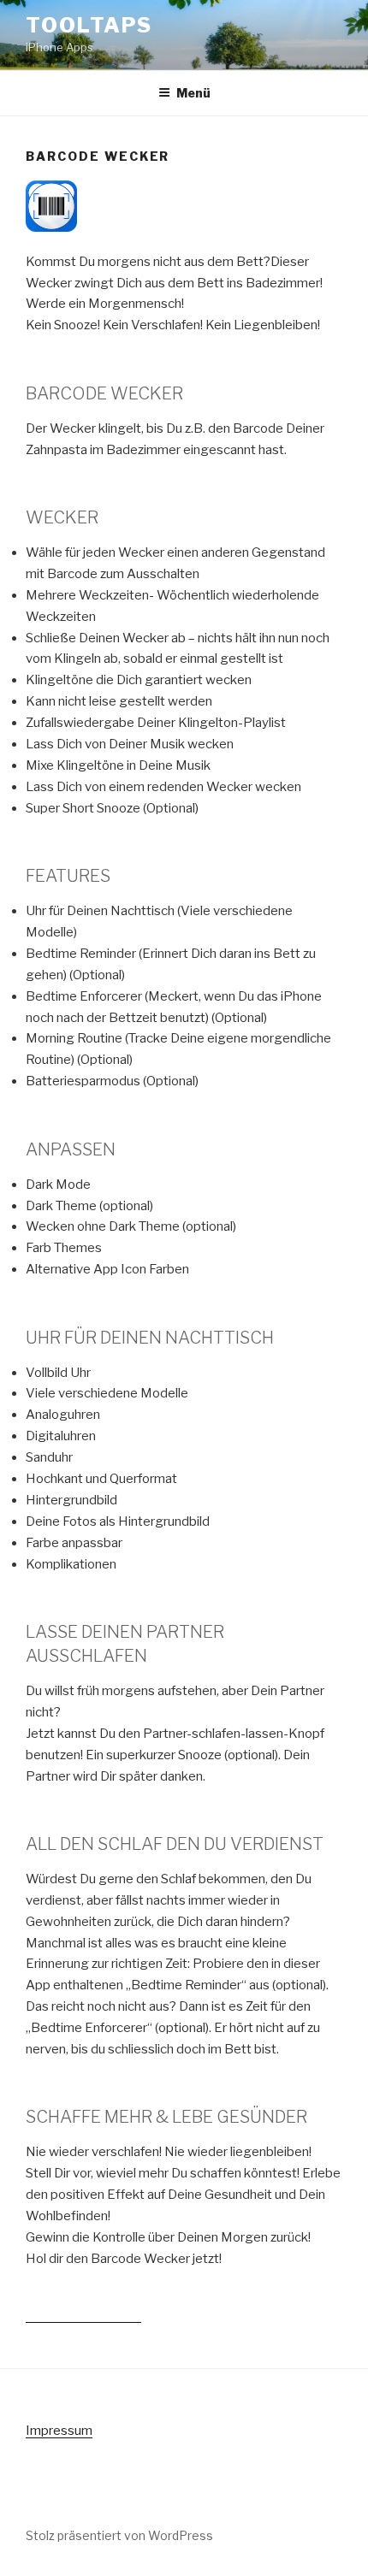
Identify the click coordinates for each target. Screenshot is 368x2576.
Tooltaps (89, 25)
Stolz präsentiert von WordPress (119, 2535)
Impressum (59, 2431)
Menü (193, 93)
